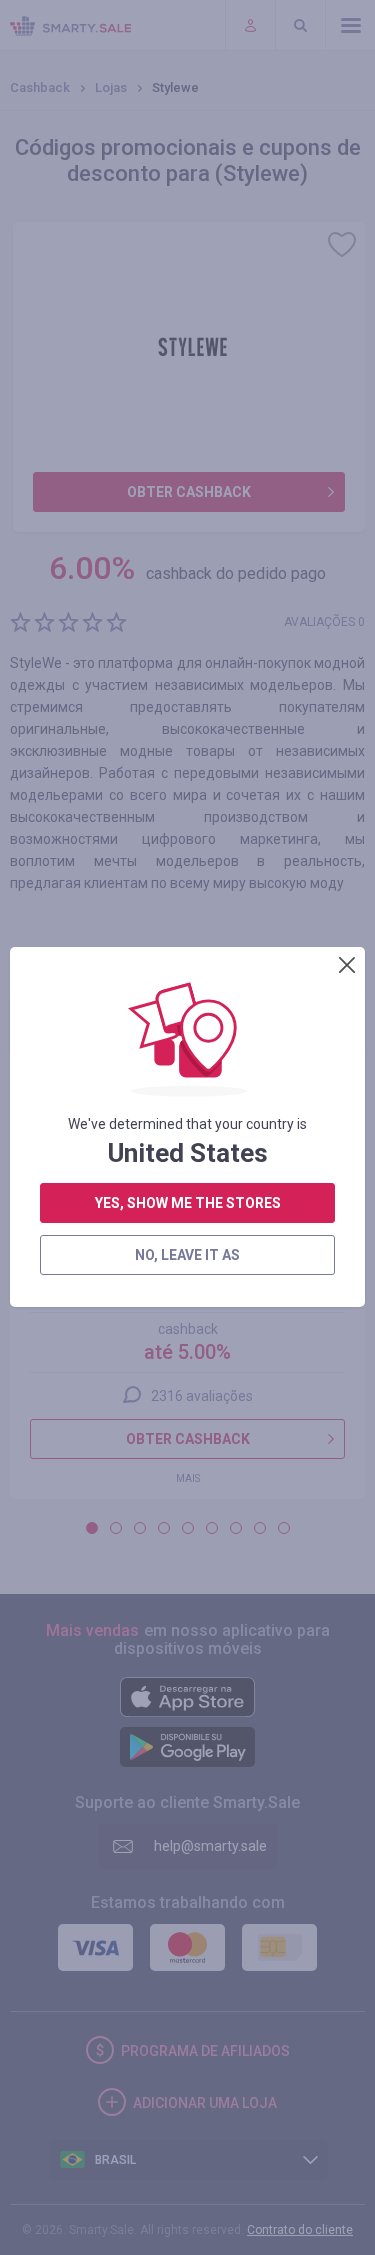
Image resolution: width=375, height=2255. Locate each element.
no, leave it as (187, 1255)
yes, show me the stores (188, 1203)
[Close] (347, 965)
